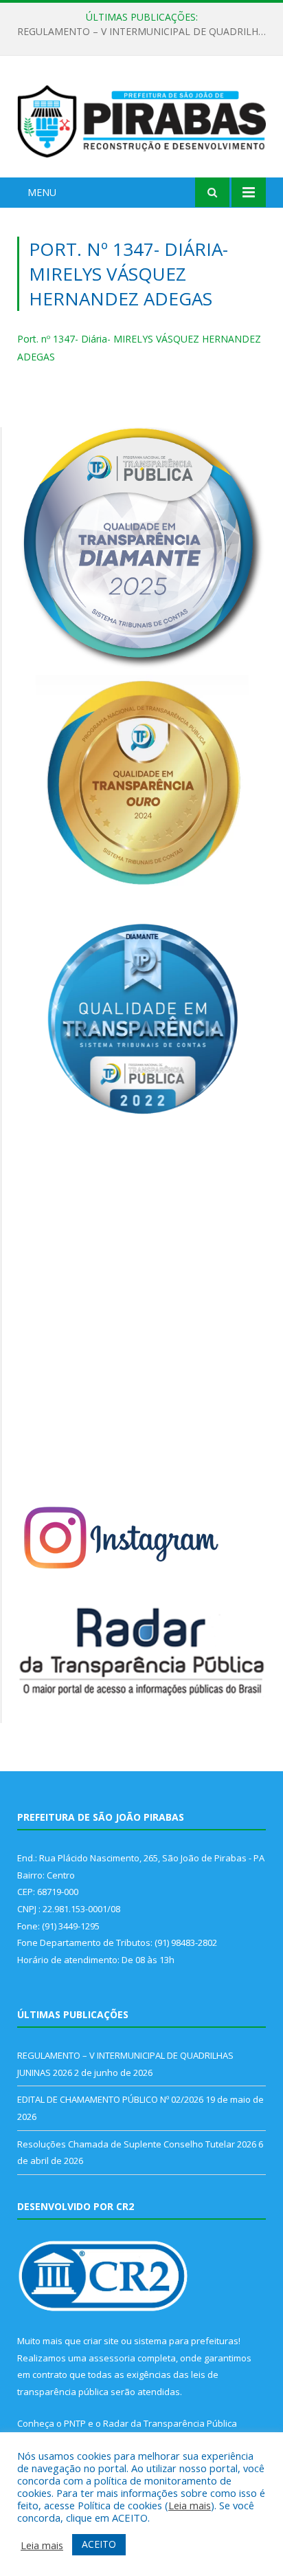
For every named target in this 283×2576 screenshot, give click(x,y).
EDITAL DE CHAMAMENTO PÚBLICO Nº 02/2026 (138, 32)
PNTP (75, 2423)
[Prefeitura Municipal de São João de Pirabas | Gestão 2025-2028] (141, 119)
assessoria (112, 2358)
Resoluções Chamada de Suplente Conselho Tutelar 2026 (137, 2144)
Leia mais (190, 2505)
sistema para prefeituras (186, 2341)
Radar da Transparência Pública (170, 2423)
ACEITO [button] (99, 2544)
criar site (101, 2341)
